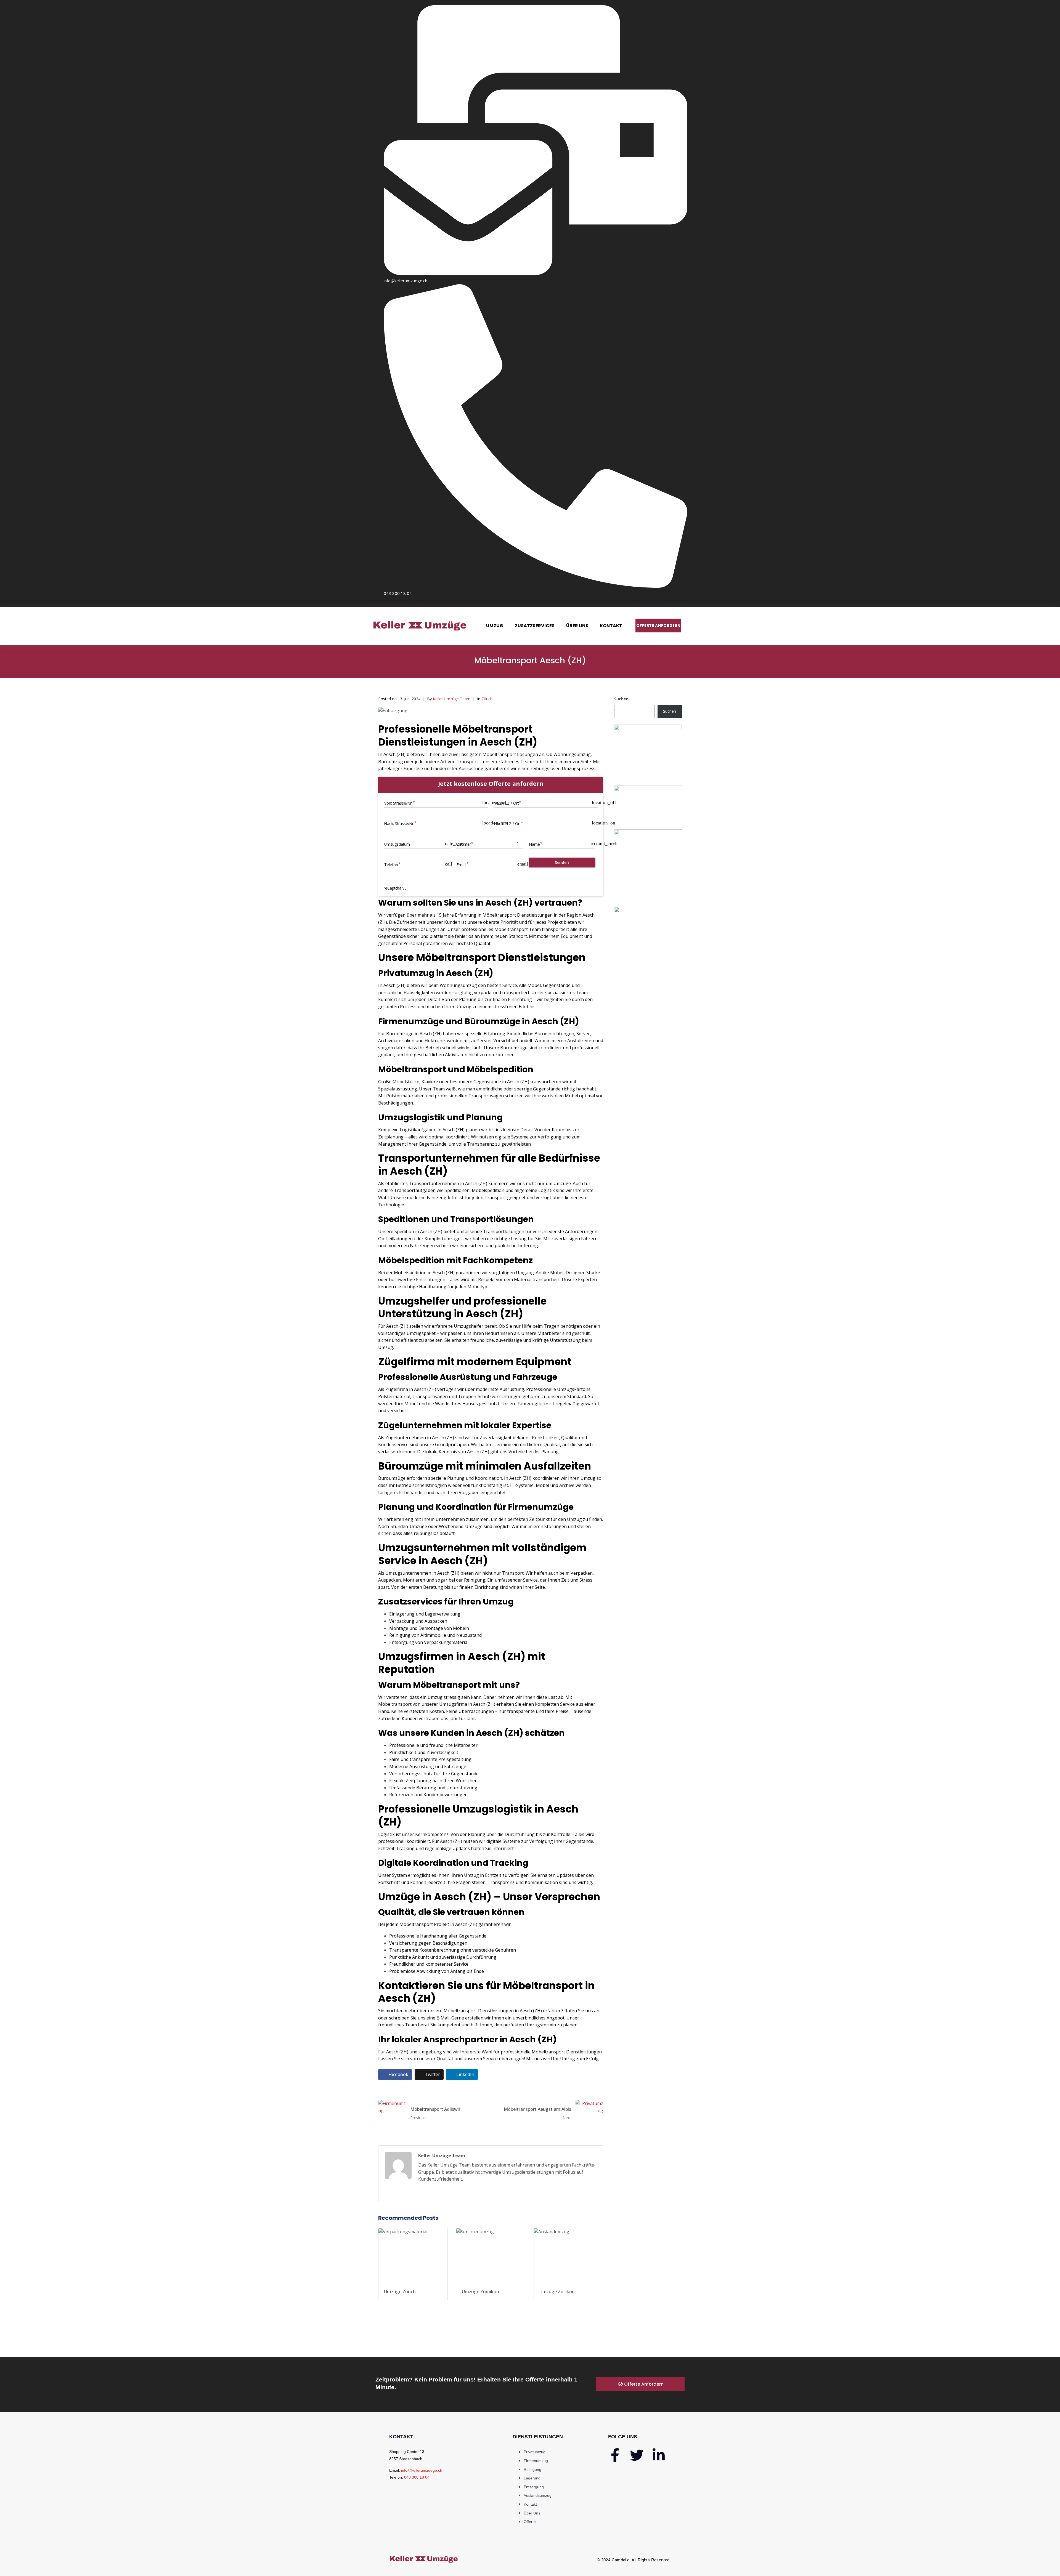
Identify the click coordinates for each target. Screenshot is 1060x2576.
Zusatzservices (535, 626)
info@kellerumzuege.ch (422, 2470)
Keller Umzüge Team (452, 699)
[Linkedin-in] (659, 2455)
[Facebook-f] (615, 2455)
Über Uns (577, 626)
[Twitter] (637, 2455)
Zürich (487, 699)
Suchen (621, 699)
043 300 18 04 (417, 2477)
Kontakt (611, 626)
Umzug (495, 626)
